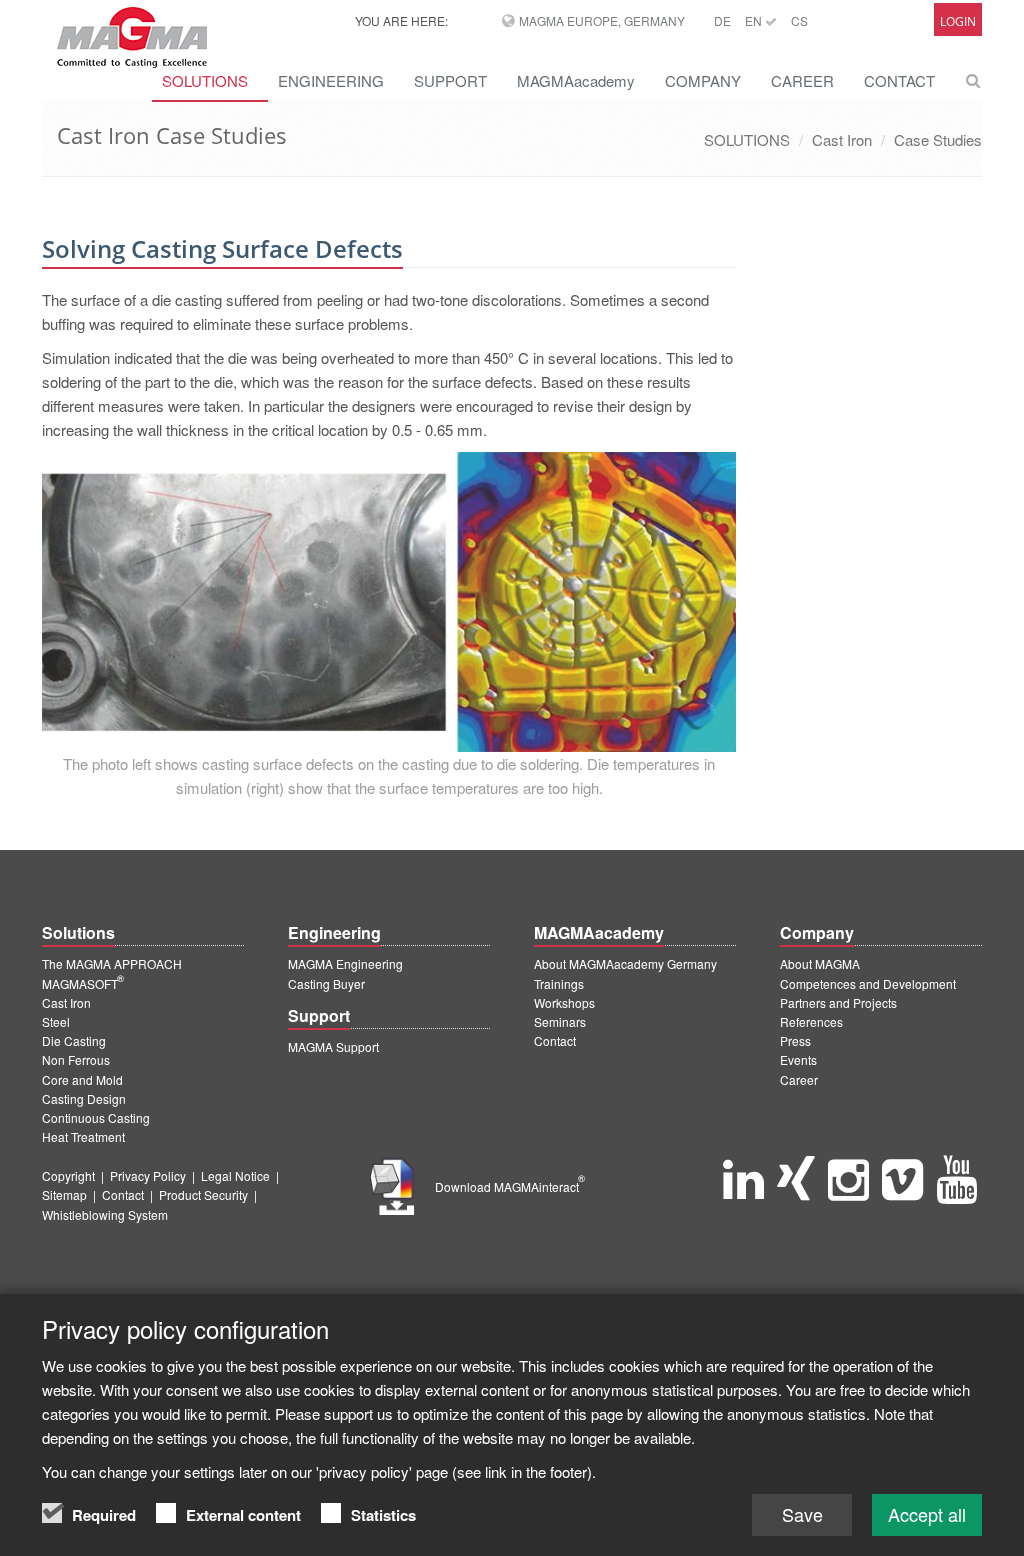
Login (958, 21)
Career (799, 1079)
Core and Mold (82, 1079)
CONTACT (899, 80)
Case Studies (938, 139)
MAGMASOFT (83, 983)
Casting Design (84, 1098)
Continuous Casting (96, 1117)
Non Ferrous (76, 1059)
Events (798, 1059)
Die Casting (74, 1040)
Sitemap (64, 1194)
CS (799, 20)
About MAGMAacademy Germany (625, 963)
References (811, 1021)
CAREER (802, 80)
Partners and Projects (838, 1002)
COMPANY (703, 80)
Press (795, 1040)
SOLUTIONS (747, 139)
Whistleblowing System (105, 1214)
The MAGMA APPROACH (112, 963)
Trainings (559, 983)
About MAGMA (820, 963)
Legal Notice (235, 1175)
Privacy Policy (148, 1175)
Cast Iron (842, 139)
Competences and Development (868, 983)
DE (722, 20)
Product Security (203, 1194)
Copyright (68, 1175)
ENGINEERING (331, 80)
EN (755, 20)
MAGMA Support (333, 1046)
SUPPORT (450, 80)
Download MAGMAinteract (510, 1186)
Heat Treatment (83, 1136)
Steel (56, 1021)
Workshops (564, 1002)
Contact (555, 1040)
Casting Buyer (326, 983)
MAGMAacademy (576, 80)
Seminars (560, 1021)
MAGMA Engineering (345, 963)
